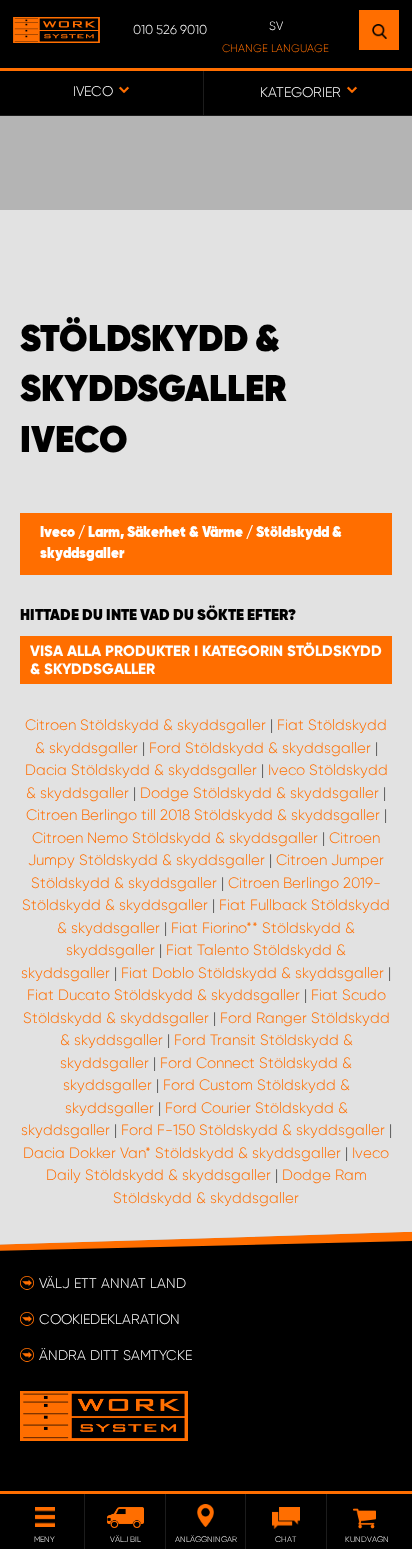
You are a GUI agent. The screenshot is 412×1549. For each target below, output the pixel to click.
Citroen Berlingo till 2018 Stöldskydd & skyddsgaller (203, 815)
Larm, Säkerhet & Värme (167, 533)
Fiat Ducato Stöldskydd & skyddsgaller (163, 995)
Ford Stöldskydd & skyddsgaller (260, 748)
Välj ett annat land (112, 1283)
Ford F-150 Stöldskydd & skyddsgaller (253, 1130)
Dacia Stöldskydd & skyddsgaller (141, 770)
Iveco (59, 533)
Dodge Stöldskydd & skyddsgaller (259, 793)
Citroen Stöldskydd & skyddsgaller (145, 725)
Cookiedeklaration (109, 1319)
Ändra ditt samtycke (115, 1355)
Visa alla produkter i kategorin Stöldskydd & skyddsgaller (206, 660)
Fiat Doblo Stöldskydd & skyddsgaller (252, 973)
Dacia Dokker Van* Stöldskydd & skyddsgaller (182, 1153)
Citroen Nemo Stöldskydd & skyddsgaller (175, 838)
